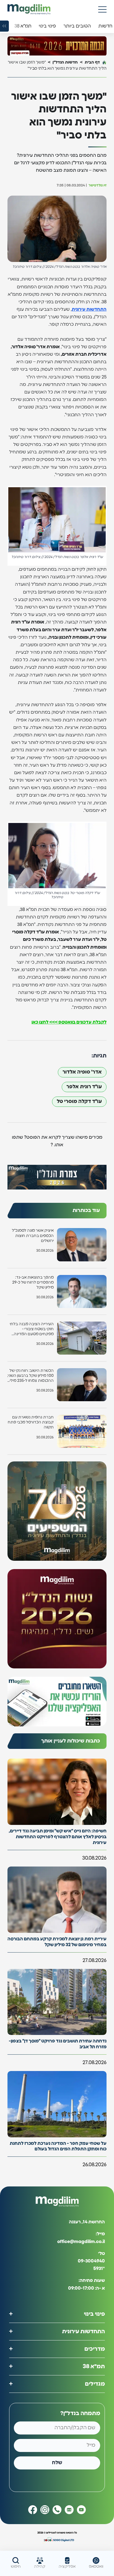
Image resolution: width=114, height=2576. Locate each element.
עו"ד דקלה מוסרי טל (79, 1102)
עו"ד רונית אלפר (84, 1087)
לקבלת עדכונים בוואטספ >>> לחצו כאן (69, 1022)
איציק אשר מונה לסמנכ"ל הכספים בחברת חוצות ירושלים (33, 1236)
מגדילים (95, 2384)
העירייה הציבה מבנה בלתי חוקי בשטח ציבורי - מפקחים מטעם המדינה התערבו (32, 1329)
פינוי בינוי (94, 2314)
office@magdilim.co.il (81, 2242)
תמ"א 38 (94, 2367)
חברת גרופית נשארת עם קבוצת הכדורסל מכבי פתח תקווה (31, 1422)
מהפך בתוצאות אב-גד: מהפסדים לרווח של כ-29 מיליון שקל (33, 1282)
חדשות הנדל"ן (65, 62)
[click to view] (57, 46)
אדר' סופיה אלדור (82, 1072)
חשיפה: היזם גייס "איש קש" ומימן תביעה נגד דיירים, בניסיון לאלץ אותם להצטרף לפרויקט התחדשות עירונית (58, 1837)
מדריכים (95, 2349)
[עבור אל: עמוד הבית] (29, 9)
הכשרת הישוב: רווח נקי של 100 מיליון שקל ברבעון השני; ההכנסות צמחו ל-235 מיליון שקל (31, 1376)
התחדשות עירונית (89, 309)
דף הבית (92, 62)
